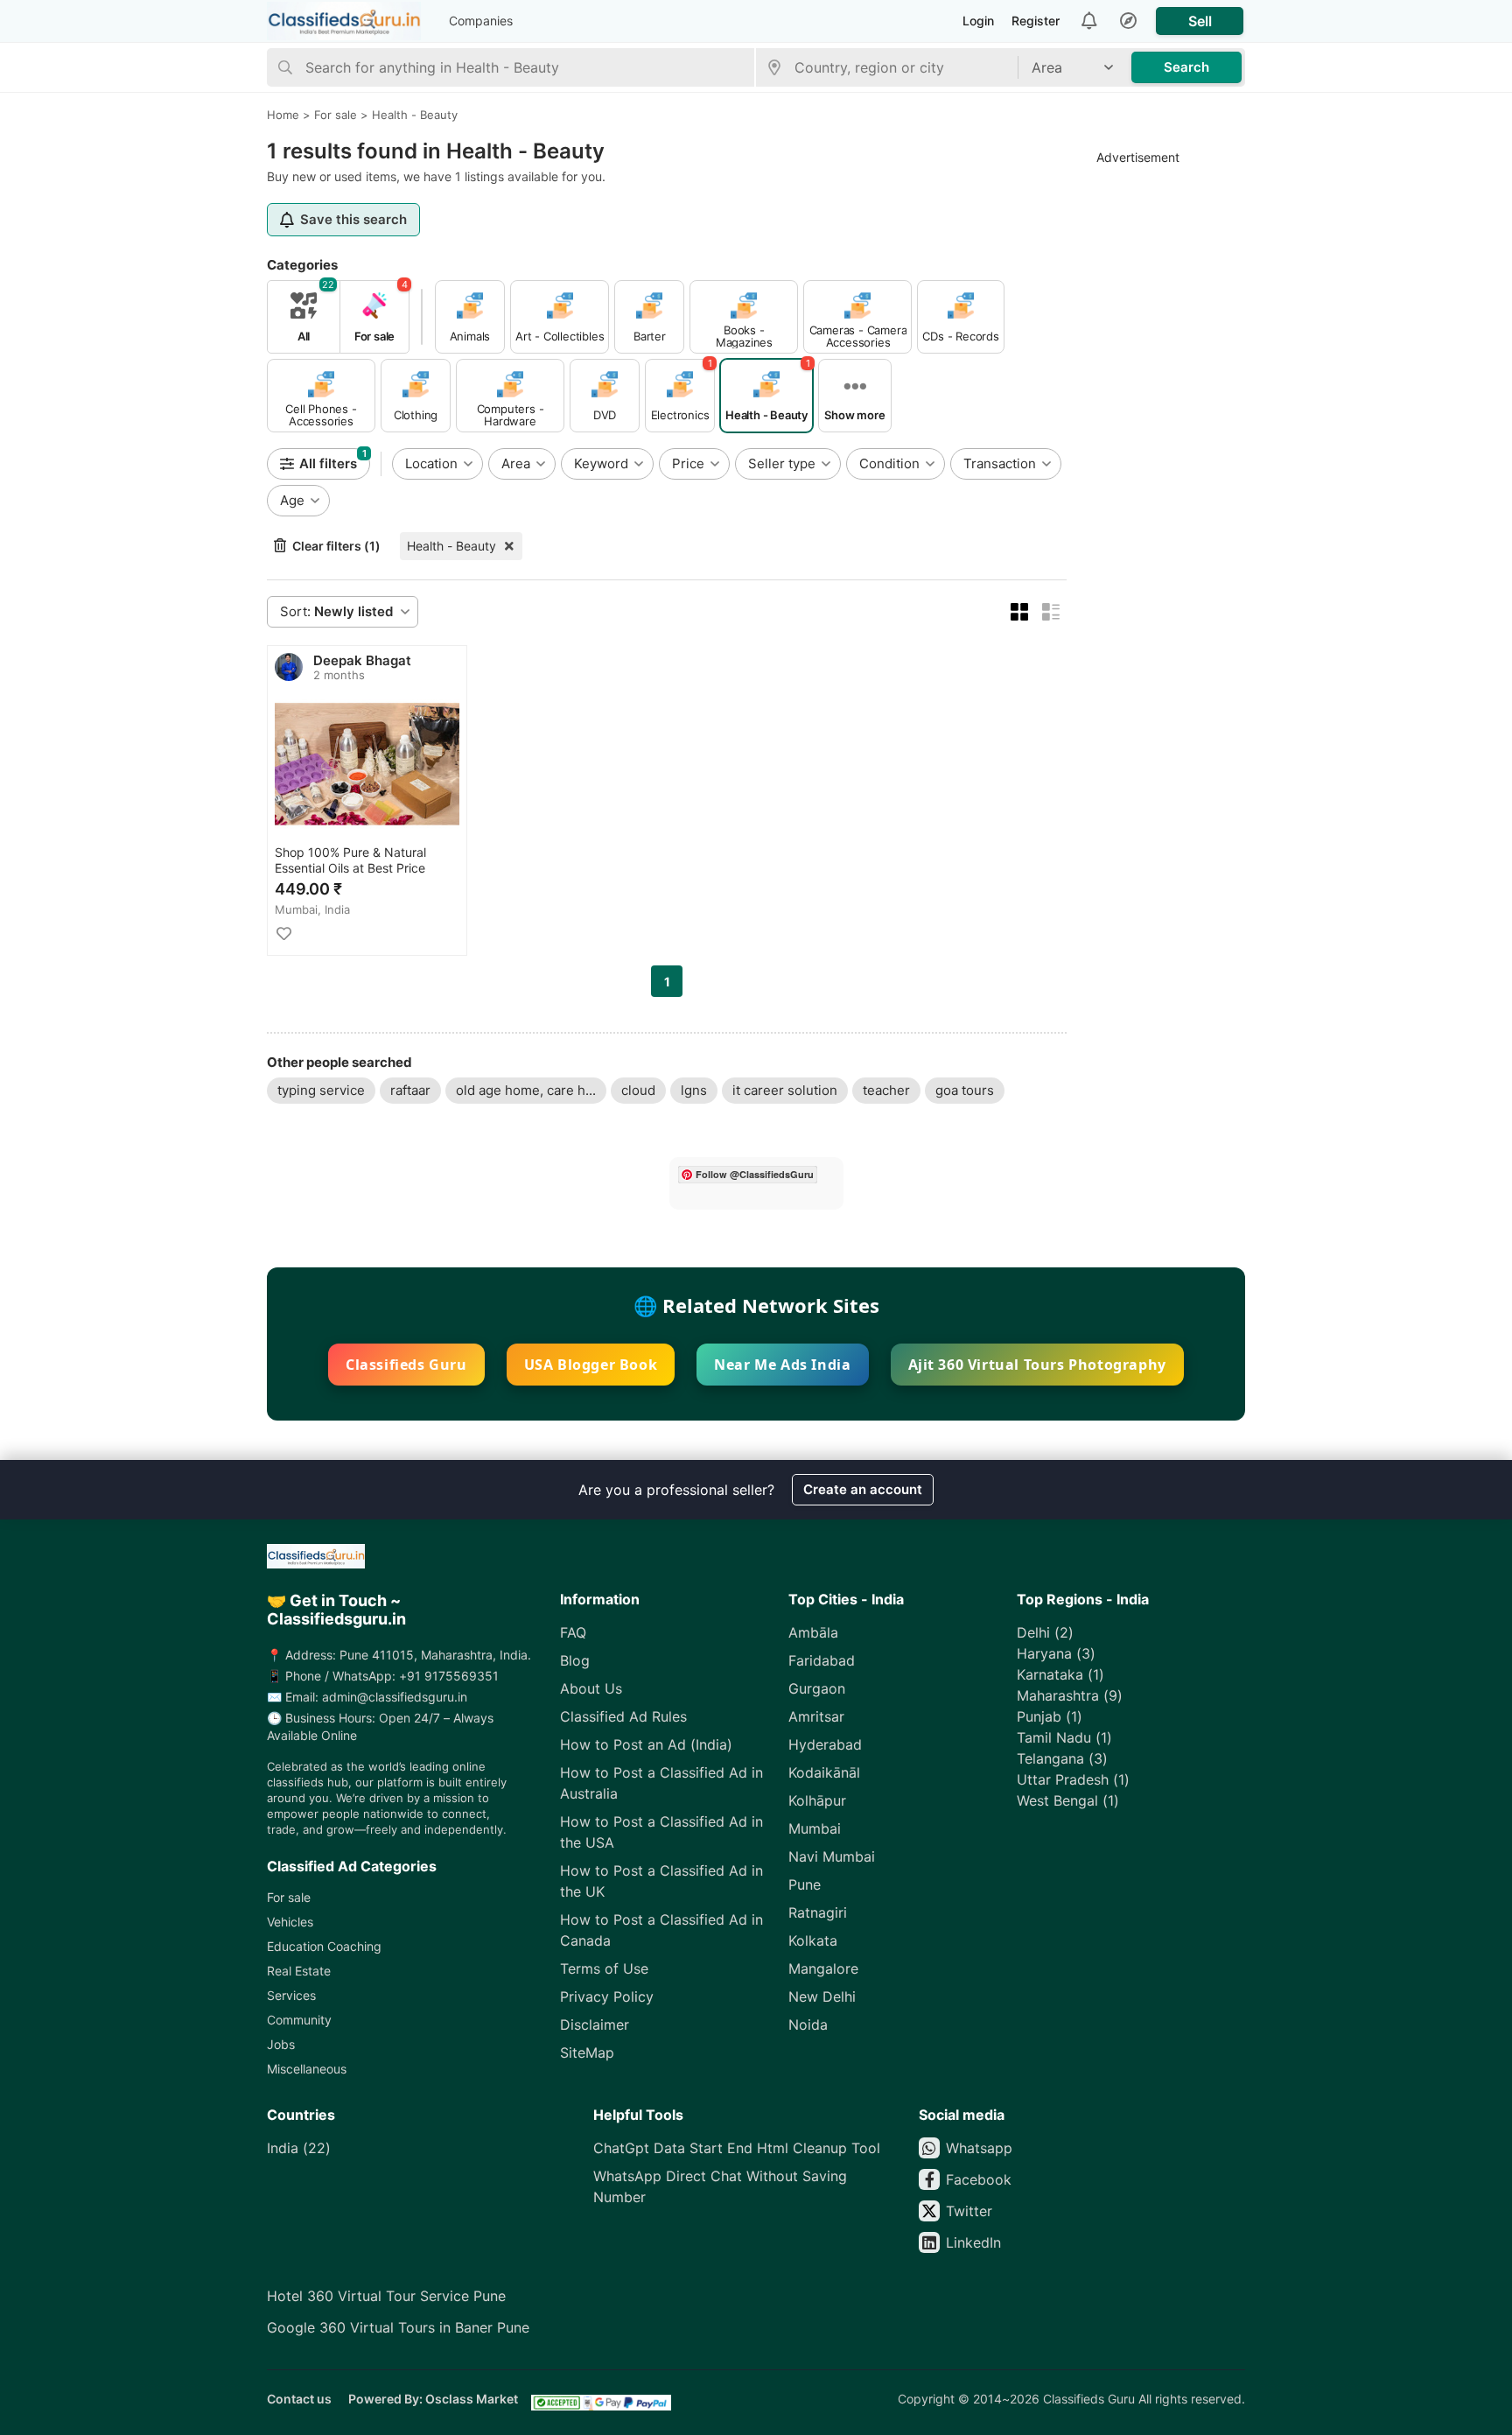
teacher (886, 1090)
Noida (808, 2024)
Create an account (863, 1489)
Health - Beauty (451, 546)
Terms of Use (604, 1968)
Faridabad (822, 1660)
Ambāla (813, 1632)
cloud (638, 1090)
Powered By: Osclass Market (433, 2399)
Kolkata (813, 1940)
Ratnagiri (818, 1912)
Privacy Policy (607, 1996)
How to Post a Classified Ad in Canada (661, 1930)
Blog (575, 1660)
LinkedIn (973, 2242)
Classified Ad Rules (623, 1716)
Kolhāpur (817, 1800)
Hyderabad (825, 1744)
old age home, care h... (526, 1090)
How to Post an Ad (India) (646, 1744)
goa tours (965, 1090)
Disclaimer (595, 2024)
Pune (805, 1884)
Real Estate (299, 1971)
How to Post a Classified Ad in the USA (661, 1832)
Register (1036, 21)
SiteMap (587, 2053)
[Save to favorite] (283, 934)
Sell (1200, 21)
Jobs (281, 2044)
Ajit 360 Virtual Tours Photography (1037, 1365)
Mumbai (815, 1828)
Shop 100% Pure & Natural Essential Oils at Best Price (350, 860)
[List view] (1051, 612)
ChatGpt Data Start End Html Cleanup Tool (737, 2148)
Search (1186, 67)
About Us (591, 1688)
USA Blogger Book (591, 1365)
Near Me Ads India (782, 1365)
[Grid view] (1019, 612)
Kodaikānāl (824, 1772)
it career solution (785, 1090)
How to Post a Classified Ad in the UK (661, 1881)
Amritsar (816, 1716)
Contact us (299, 2399)
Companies (481, 21)
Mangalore (823, 1968)
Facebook (979, 2179)
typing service (321, 1090)
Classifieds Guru (406, 1365)
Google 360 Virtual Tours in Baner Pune (398, 2327)
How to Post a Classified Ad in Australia (661, 1783)
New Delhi (822, 1996)
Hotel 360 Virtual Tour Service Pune (386, 2296)
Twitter (969, 2211)
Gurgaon (817, 1688)
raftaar (410, 1090)
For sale (289, 1897)
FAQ (573, 1632)
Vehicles (290, 1922)
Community (299, 2020)
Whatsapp (979, 2148)
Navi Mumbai (832, 1856)
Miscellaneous (307, 2069)
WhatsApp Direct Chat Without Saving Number (720, 2186)
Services (291, 1995)
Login (978, 21)
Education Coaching (324, 1946)
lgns (694, 1090)
